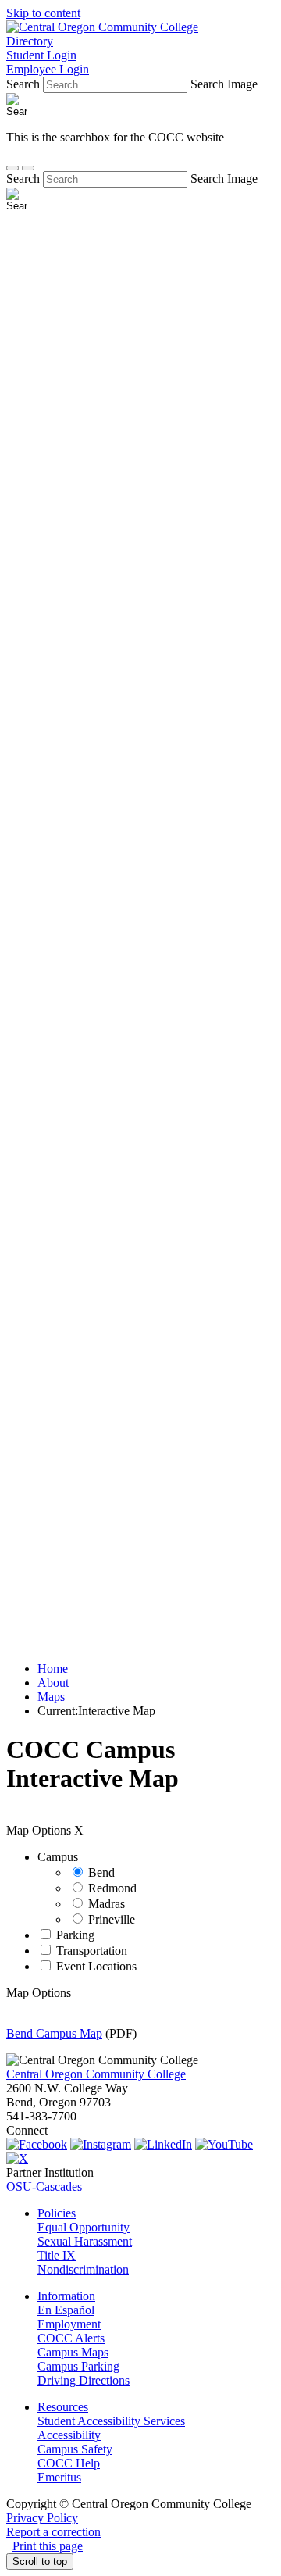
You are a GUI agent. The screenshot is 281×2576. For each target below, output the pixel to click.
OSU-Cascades (44, 2187)
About (53, 1683)
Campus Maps (73, 2352)
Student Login (41, 55)
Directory (30, 41)
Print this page (48, 2546)
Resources (63, 2407)
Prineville (112, 1919)
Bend (101, 1872)
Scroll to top (40, 2562)
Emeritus (59, 2477)
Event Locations (96, 1966)
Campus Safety (75, 2449)
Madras (107, 1904)
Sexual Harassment (85, 2241)
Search (23, 84)
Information (66, 2296)
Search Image (224, 84)
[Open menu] (28, 168)
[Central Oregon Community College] (102, 27)
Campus (58, 1857)
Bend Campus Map (54, 2033)
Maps (51, 1697)
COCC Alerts (71, 2338)
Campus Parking (78, 2366)
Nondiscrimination (83, 2269)
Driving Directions (84, 2380)
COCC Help (69, 2463)
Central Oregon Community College (96, 2074)
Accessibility (69, 2435)
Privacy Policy (42, 2518)
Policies (57, 2213)
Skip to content (43, 13)
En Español (66, 2310)
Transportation (92, 1951)
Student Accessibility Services (111, 2421)
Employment (69, 2324)
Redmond (112, 1888)
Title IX (57, 2255)
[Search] (12, 168)
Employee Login (48, 69)
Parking (75, 1935)
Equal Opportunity (84, 2227)
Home (53, 1669)
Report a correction (53, 2532)
